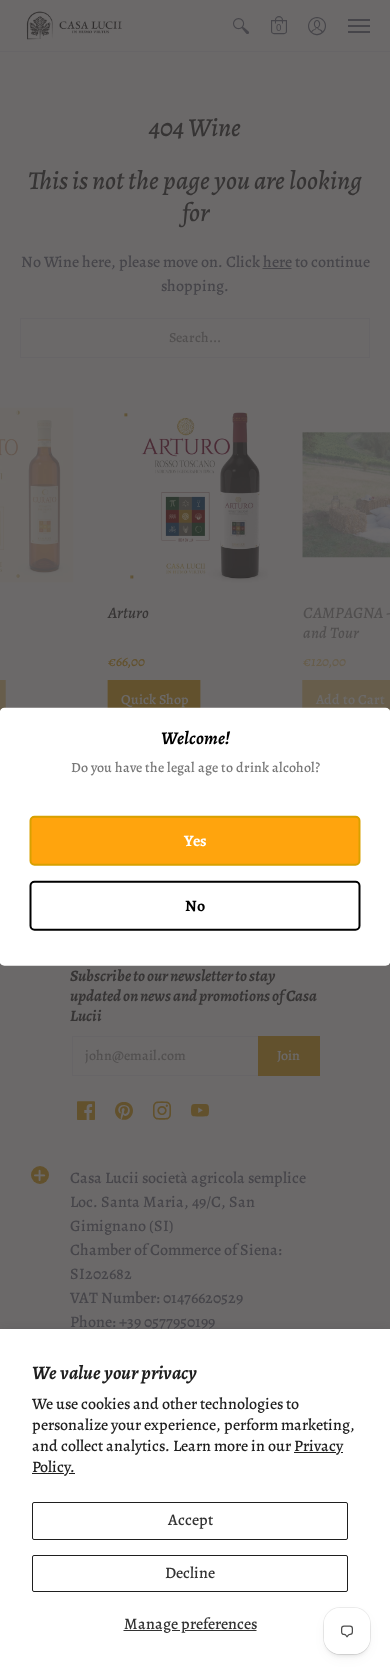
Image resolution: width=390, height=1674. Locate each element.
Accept (190, 1520)
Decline (190, 1573)
